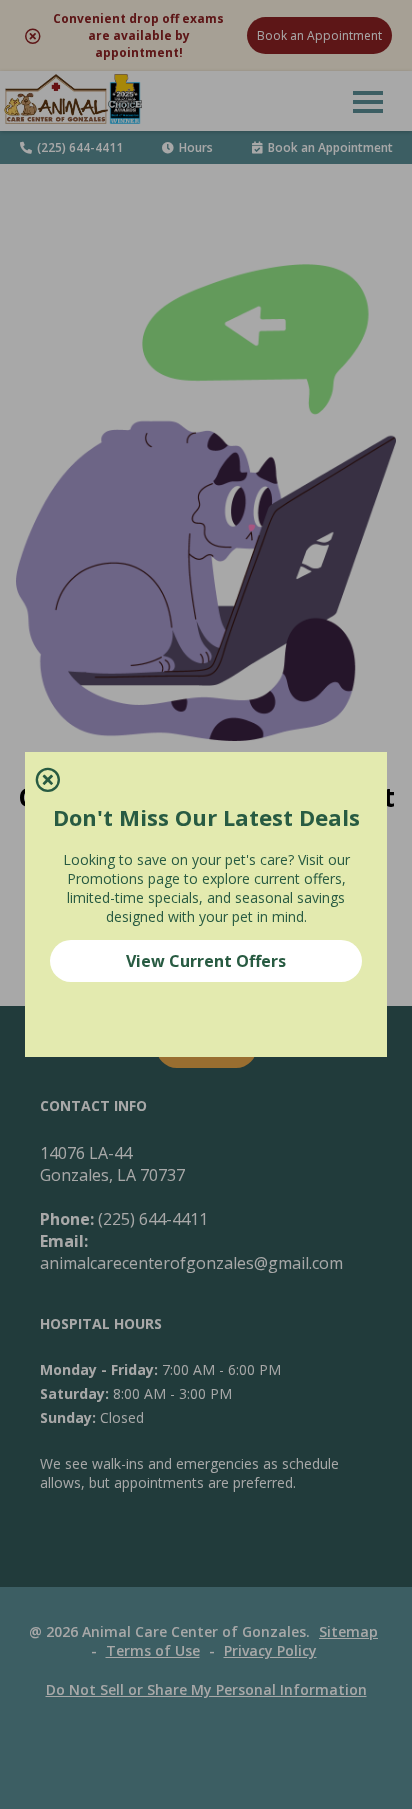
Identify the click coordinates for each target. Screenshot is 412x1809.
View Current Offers (206, 961)
